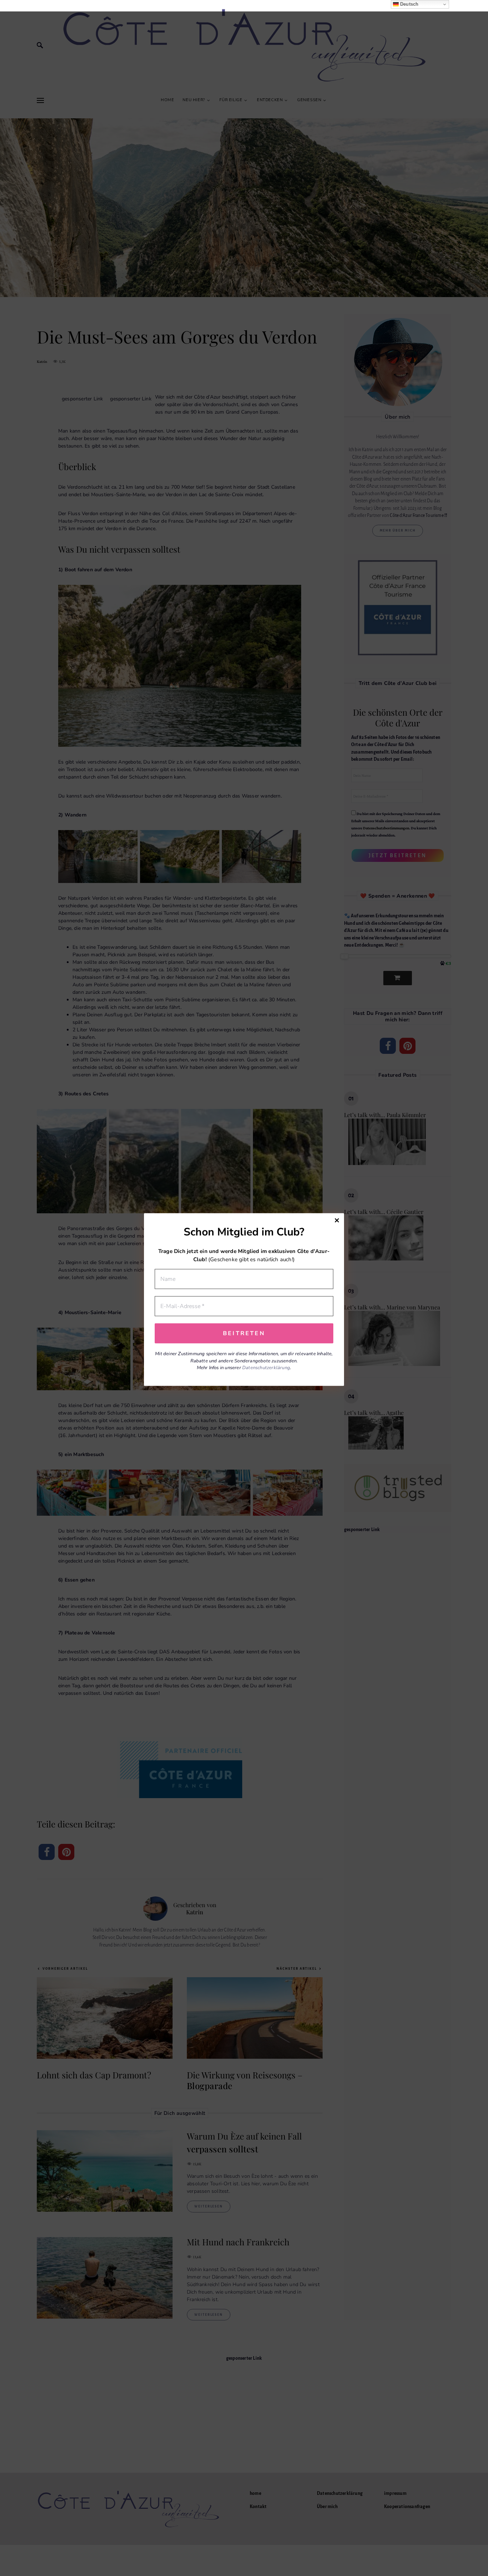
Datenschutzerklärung (266, 1368)
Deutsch (409, 4)
